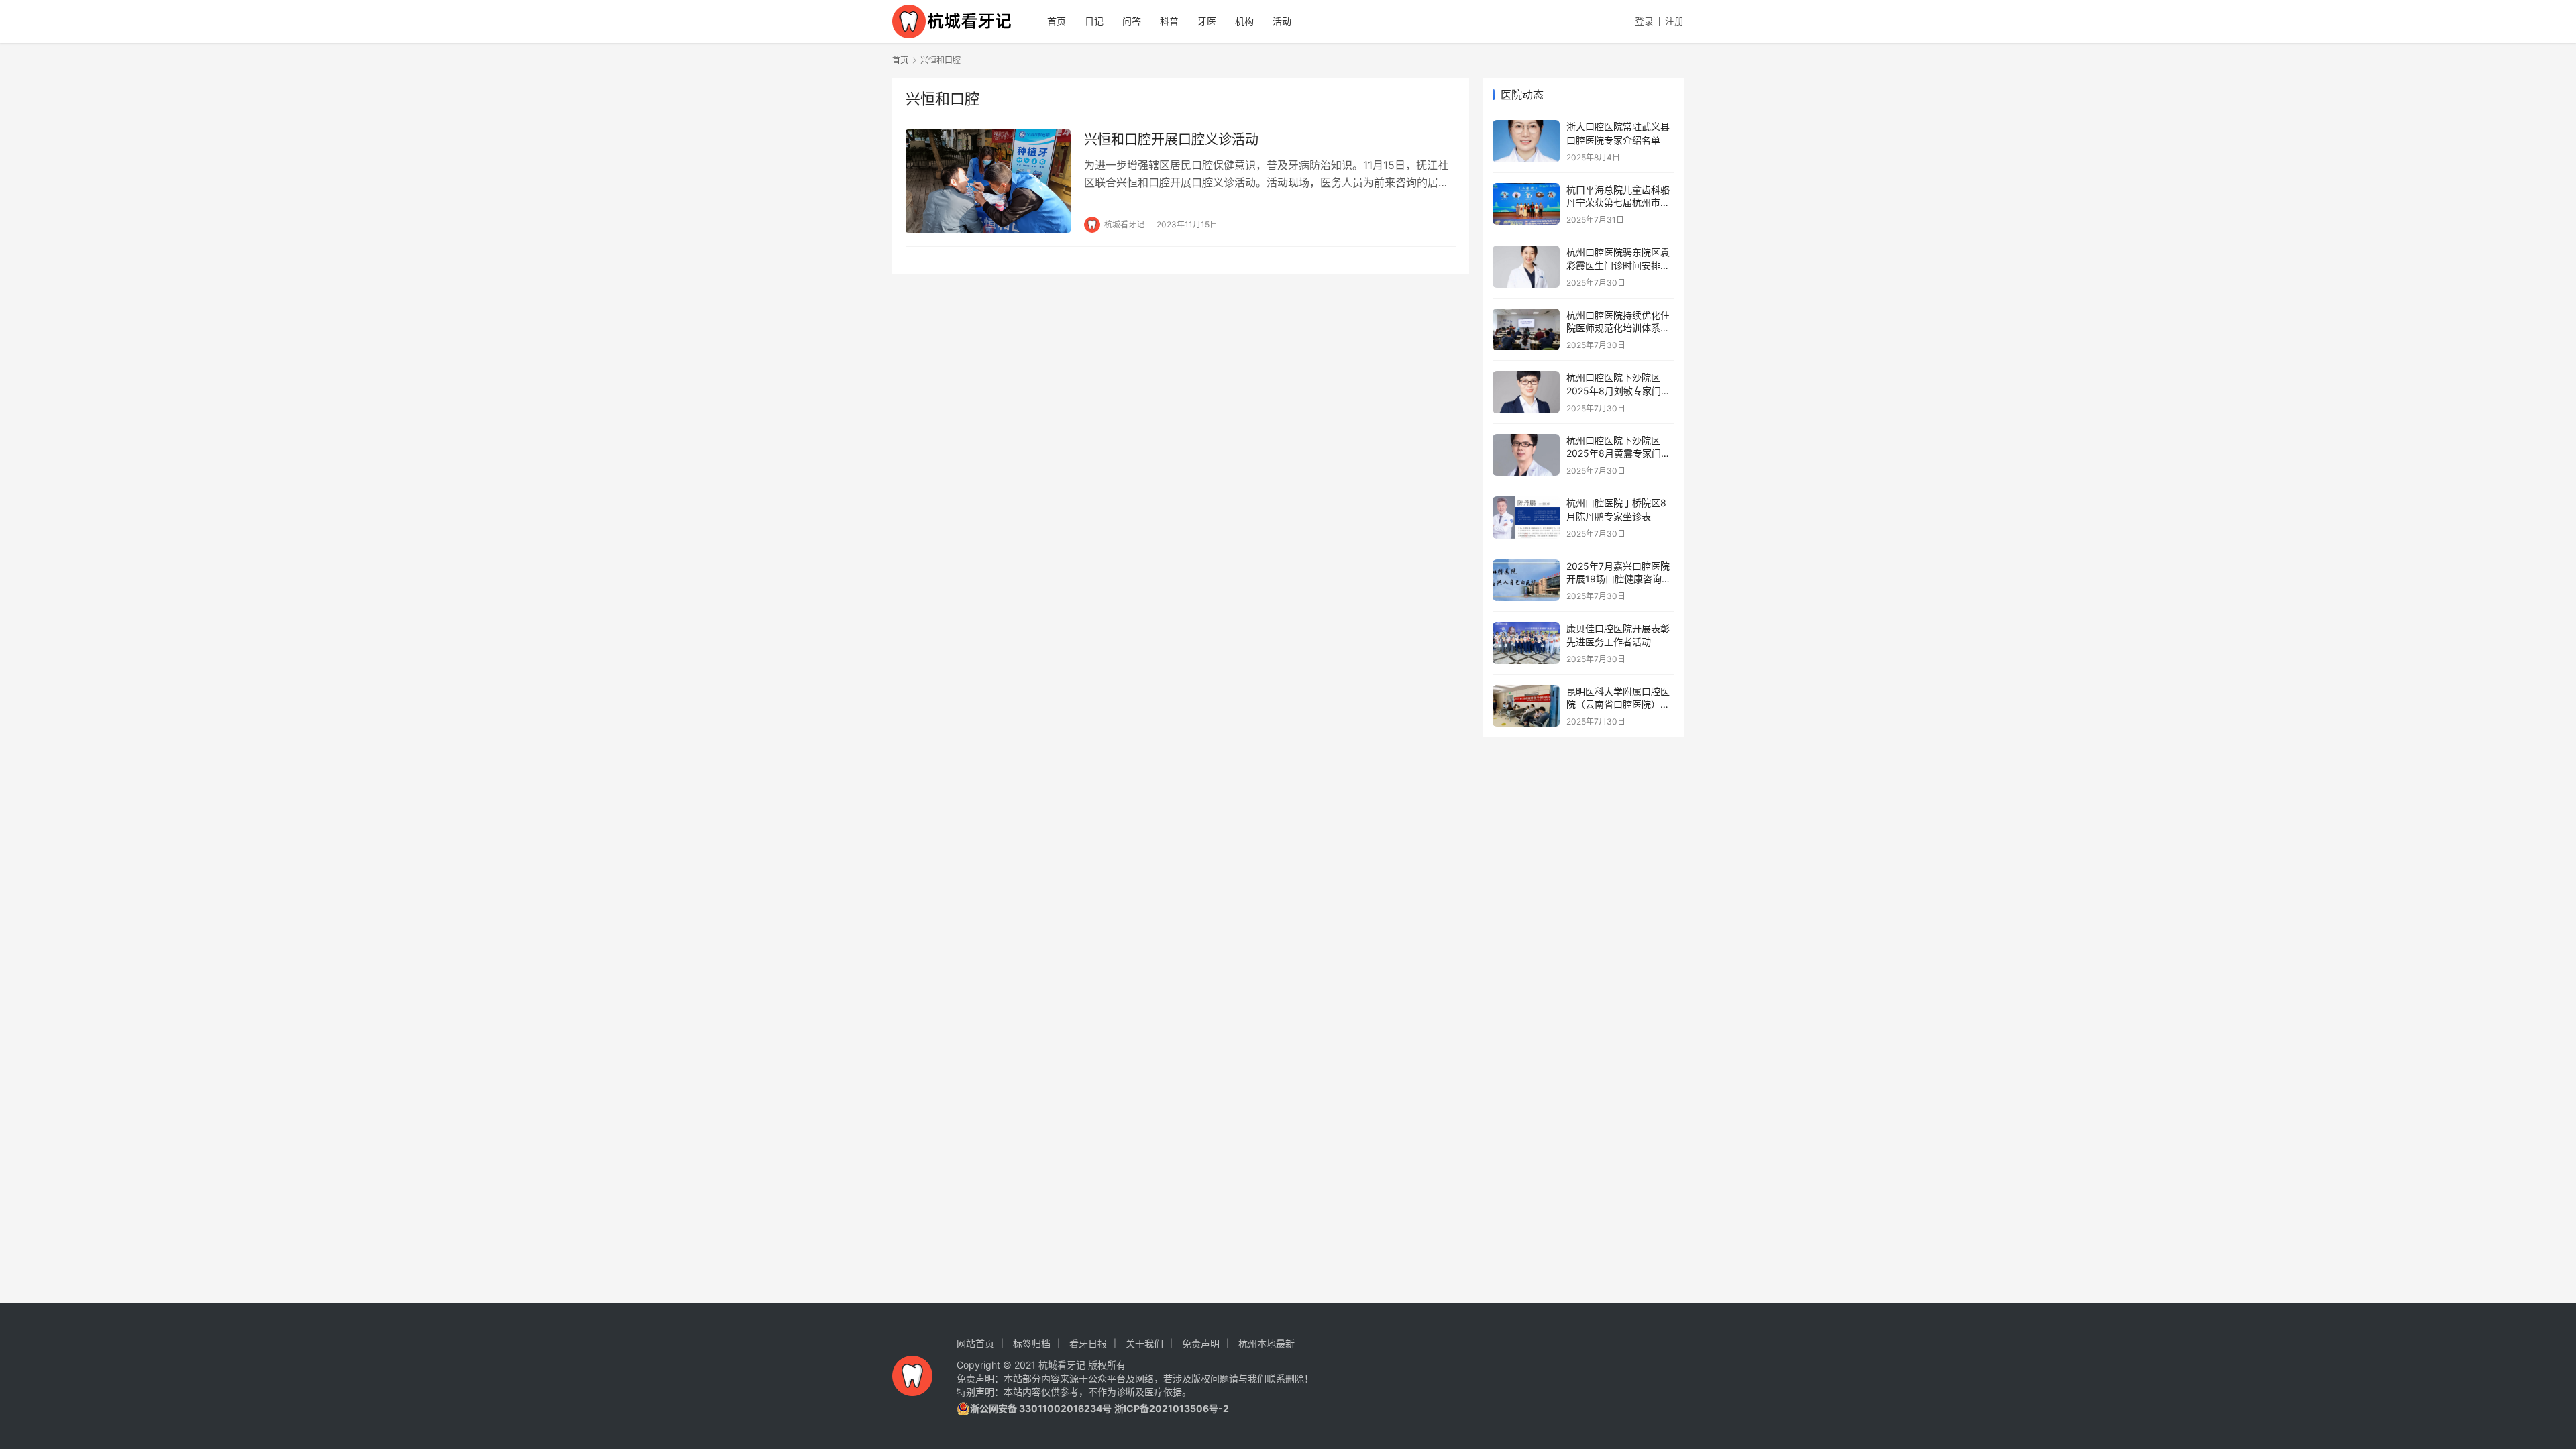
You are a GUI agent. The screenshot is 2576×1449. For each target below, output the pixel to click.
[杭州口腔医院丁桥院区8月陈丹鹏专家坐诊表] (1526, 518)
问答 (1132, 21)
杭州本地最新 (1267, 1343)
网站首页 (975, 1343)
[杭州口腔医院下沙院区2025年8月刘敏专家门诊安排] (1526, 392)
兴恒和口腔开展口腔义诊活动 (1171, 140)
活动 (1282, 21)
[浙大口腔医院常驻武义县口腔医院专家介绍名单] (1526, 141)
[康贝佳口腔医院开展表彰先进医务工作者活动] (1526, 643)
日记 (1094, 21)
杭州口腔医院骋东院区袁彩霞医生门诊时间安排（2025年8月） (1618, 265)
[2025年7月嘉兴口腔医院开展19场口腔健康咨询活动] (1526, 581)
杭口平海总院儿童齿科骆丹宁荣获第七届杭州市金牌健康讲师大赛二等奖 (1618, 203)
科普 (1169, 21)
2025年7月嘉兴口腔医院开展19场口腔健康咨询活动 (1619, 579)
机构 (1244, 21)
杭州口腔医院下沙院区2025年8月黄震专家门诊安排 (1618, 453)
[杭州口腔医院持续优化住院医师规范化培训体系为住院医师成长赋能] (1526, 330)
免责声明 (1201, 1343)
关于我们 (1144, 1343)
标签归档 (1032, 1343)
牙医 (1207, 21)
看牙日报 (1088, 1343)
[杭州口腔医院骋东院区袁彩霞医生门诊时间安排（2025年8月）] (1526, 267)
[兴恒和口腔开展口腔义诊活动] (988, 181)
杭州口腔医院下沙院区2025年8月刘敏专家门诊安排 (1618, 390)
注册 (1674, 21)
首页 (1057, 21)
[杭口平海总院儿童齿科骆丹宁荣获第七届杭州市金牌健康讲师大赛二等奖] (1526, 204)
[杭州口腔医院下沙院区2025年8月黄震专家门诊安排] (1526, 455)
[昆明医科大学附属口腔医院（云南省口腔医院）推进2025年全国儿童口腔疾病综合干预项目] (1526, 706)
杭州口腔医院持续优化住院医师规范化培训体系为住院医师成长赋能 (1618, 328)
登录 (1644, 21)
